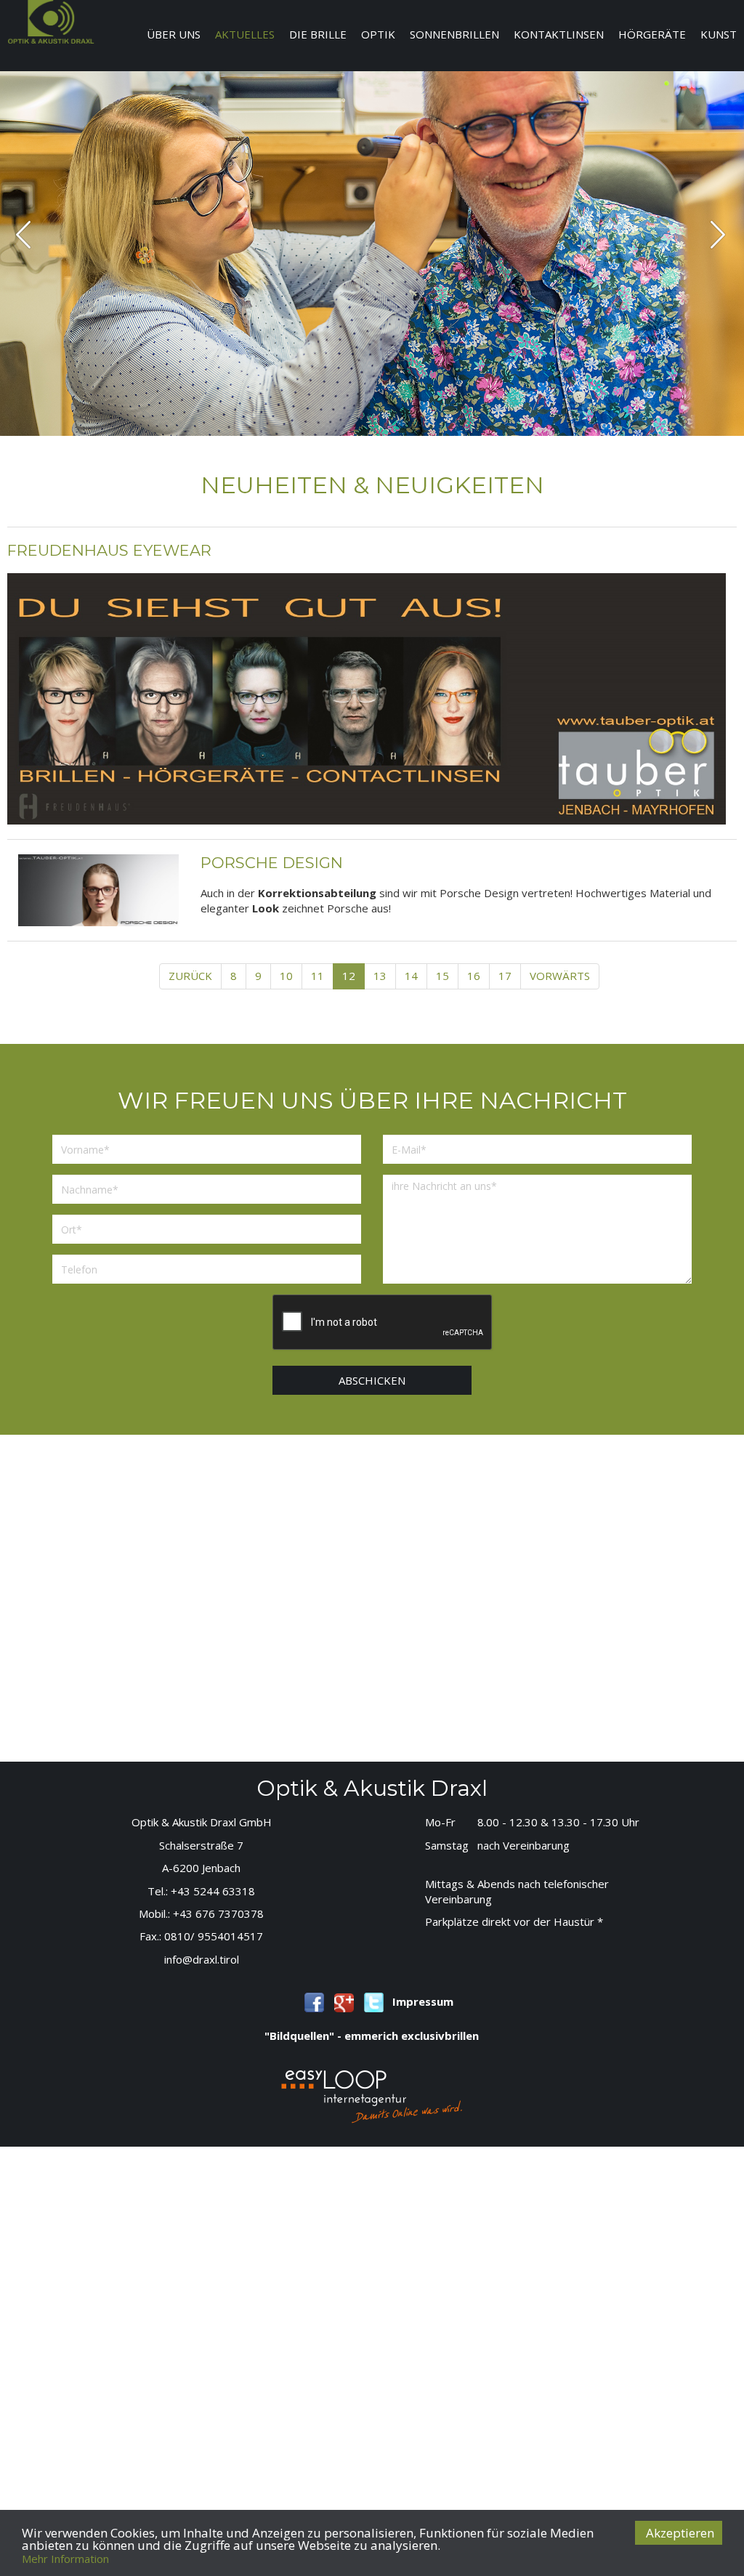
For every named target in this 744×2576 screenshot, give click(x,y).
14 (411, 976)
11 (318, 976)
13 (380, 976)
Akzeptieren (680, 2533)
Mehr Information (65, 2559)
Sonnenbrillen (454, 34)
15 (442, 976)
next (717, 234)
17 (505, 976)
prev (23, 234)
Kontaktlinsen (559, 34)
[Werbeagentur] (372, 2095)
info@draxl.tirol (202, 1959)
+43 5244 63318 (213, 1891)
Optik (378, 34)
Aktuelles (245, 34)
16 (474, 976)
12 (349, 976)
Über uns (174, 34)
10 (286, 976)
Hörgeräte (652, 34)
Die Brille (318, 34)
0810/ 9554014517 (214, 1936)
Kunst (719, 34)
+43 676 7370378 (218, 1913)
